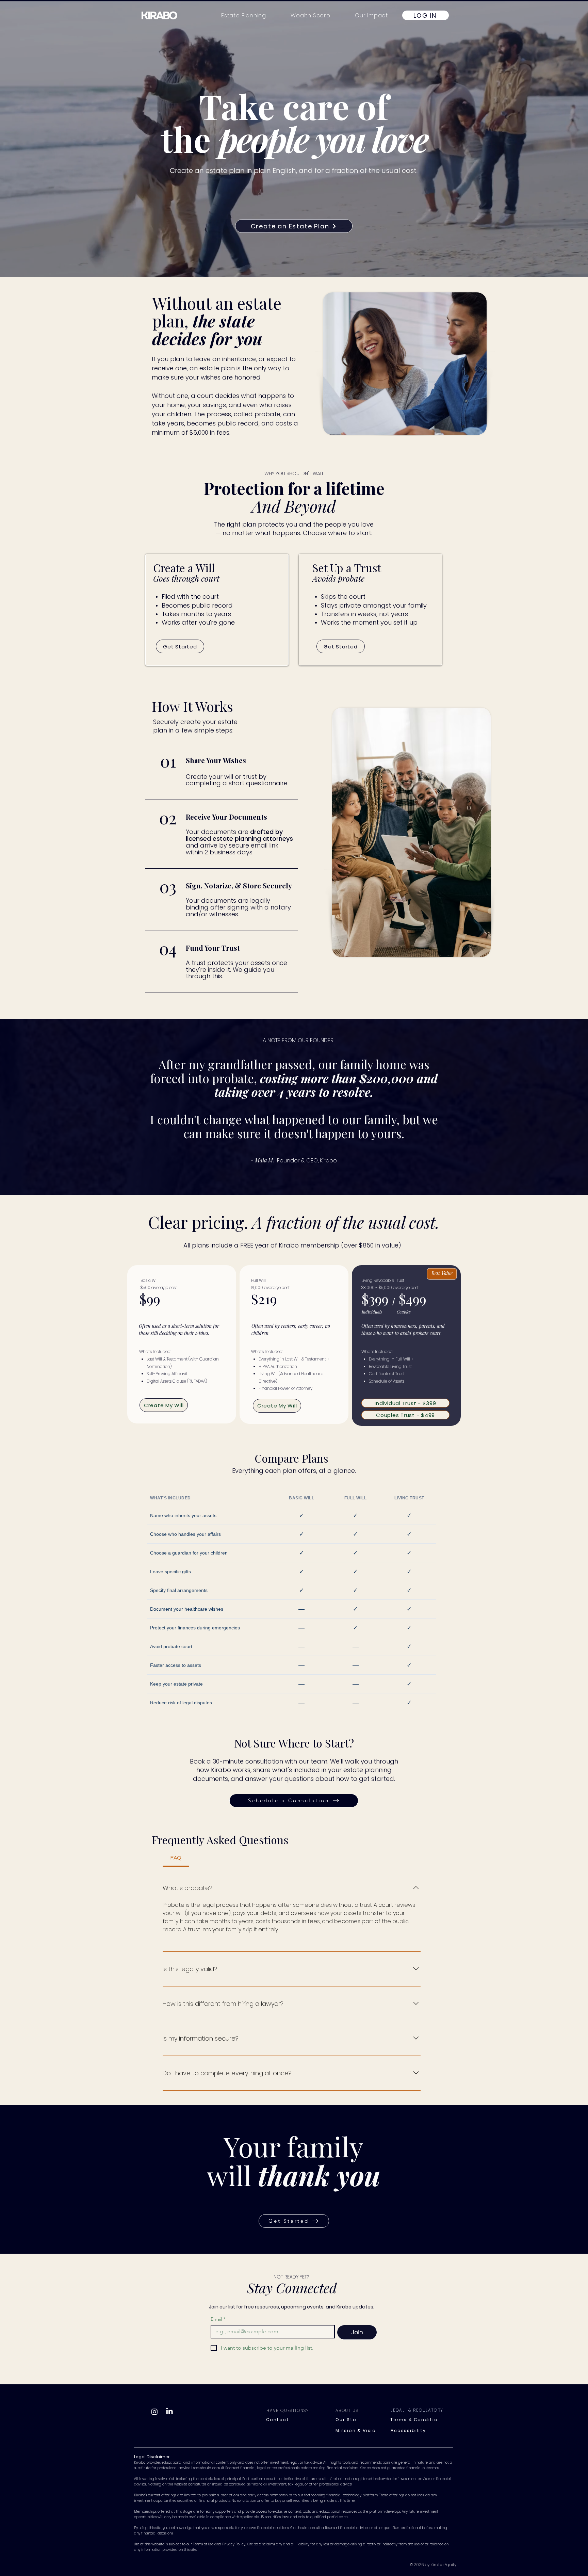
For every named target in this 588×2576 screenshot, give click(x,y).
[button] (371, 15)
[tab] (176, 1858)
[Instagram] (154, 2412)
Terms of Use (203, 2544)
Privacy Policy (234, 2544)
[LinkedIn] (169, 2412)
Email (218, 2319)
